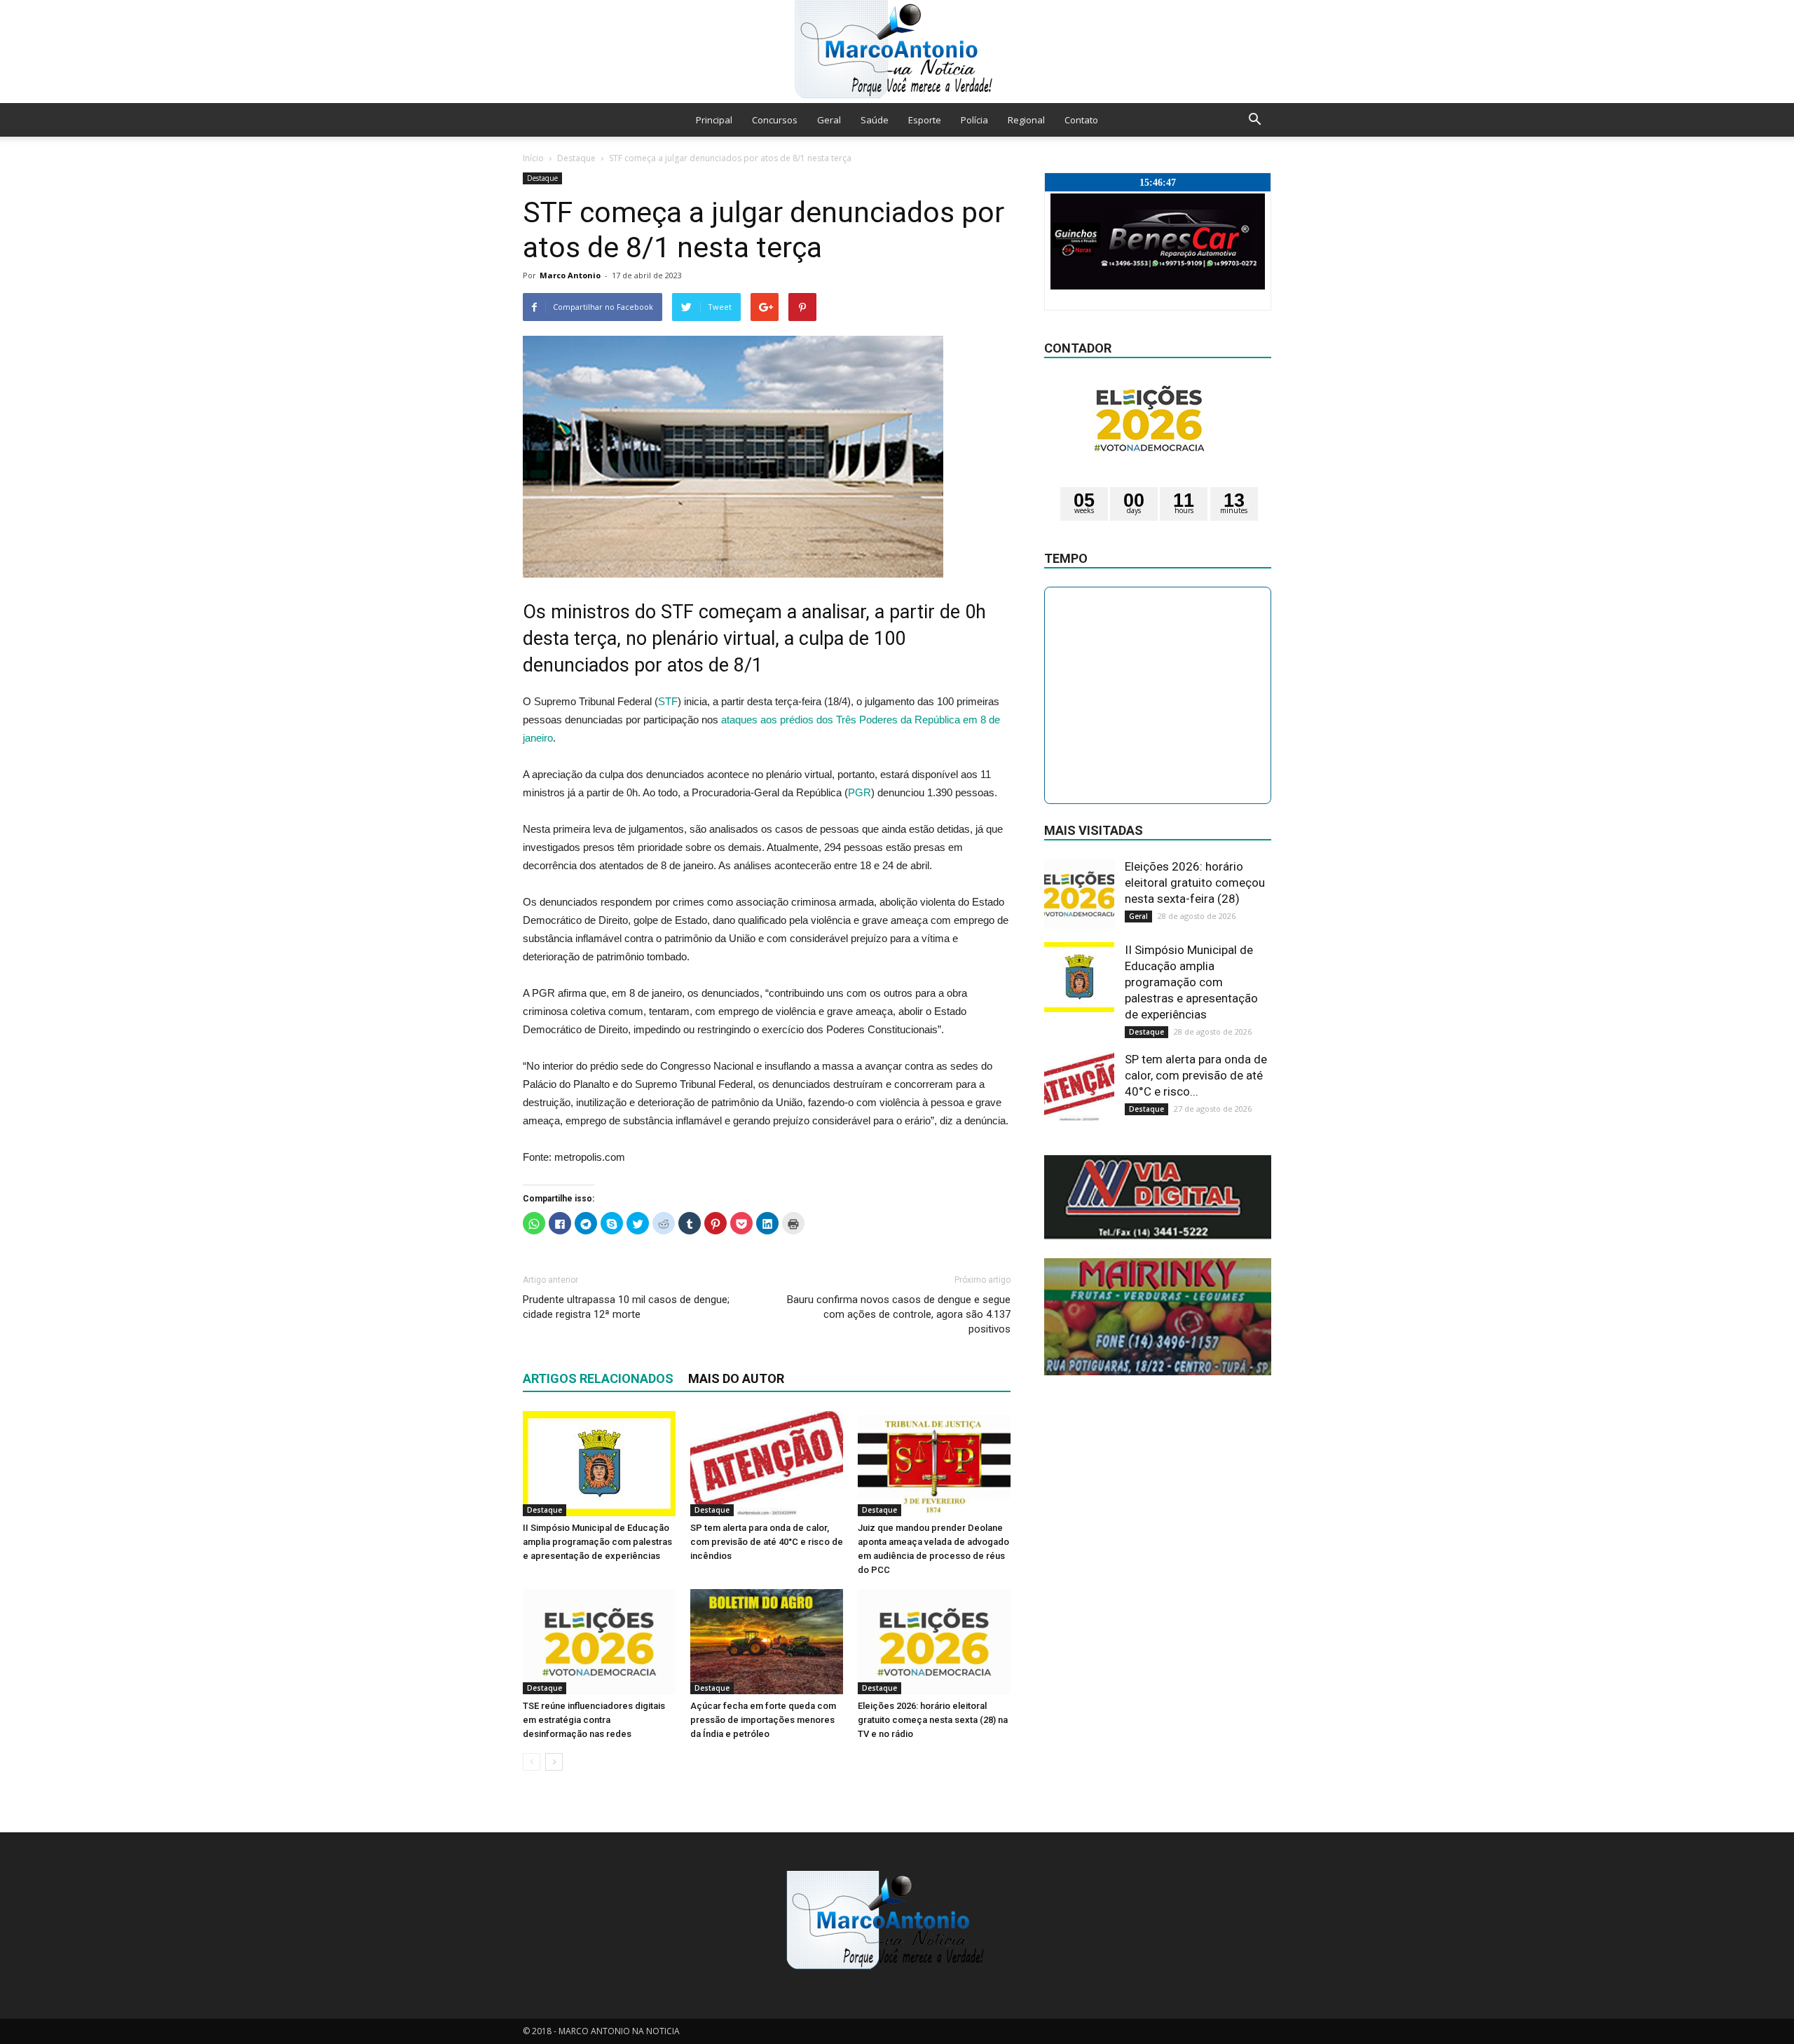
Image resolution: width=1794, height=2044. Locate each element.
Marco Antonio (570, 275)
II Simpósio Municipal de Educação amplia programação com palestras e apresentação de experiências (597, 1542)
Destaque (576, 158)
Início (533, 158)
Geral (829, 120)
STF (668, 701)
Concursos (775, 120)
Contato (1081, 120)
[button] (1254, 120)
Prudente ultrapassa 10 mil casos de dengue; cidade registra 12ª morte (626, 1307)
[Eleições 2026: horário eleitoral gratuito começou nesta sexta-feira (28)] (1079, 894)
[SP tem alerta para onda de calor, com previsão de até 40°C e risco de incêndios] (767, 1464)
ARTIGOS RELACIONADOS (598, 1378)
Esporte (925, 120)
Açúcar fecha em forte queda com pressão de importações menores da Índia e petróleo (763, 1720)
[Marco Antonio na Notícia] (897, 52)
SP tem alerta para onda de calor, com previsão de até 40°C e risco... (1196, 1075)
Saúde (875, 120)
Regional (1026, 120)
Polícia (974, 120)
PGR (860, 792)
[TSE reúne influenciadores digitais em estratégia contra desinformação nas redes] (599, 1642)
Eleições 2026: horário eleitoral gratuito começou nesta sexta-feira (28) (1195, 883)
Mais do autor (736, 1378)
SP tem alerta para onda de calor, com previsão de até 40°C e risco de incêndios (767, 1542)
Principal (714, 120)
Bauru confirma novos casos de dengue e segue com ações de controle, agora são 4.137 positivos (899, 1314)
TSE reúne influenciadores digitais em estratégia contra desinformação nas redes (594, 1720)
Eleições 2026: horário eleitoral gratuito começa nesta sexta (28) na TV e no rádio (933, 1720)
